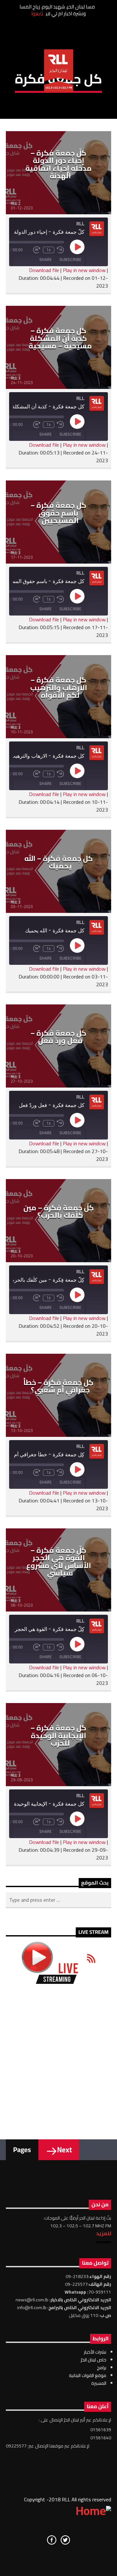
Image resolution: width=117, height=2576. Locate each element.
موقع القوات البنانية (88, 2375)
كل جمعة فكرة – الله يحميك (59, 862)
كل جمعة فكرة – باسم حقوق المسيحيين (58, 513)
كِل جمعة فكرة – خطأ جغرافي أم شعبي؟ (58, 1386)
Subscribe (70, 260)
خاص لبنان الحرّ (93, 2360)
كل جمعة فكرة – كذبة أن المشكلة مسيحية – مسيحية (60, 338)
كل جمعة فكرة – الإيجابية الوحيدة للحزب (58, 1735)
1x (49, 250)
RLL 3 (16, 378)
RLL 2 (16, 203)
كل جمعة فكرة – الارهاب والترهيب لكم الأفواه (59, 687)
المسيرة (99, 2383)
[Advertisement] (58, 2057)
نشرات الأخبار (95, 2352)
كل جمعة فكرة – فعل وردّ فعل (58, 1037)
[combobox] (58, 1900)
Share (45, 260)
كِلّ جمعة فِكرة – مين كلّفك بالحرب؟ (59, 1212)
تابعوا (37, 13)
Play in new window (84, 270)
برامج (102, 2368)
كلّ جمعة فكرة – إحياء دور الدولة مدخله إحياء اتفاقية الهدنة (58, 164)
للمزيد (104, 2233)
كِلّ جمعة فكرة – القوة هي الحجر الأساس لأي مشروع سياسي (59, 1562)
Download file (44, 270)
